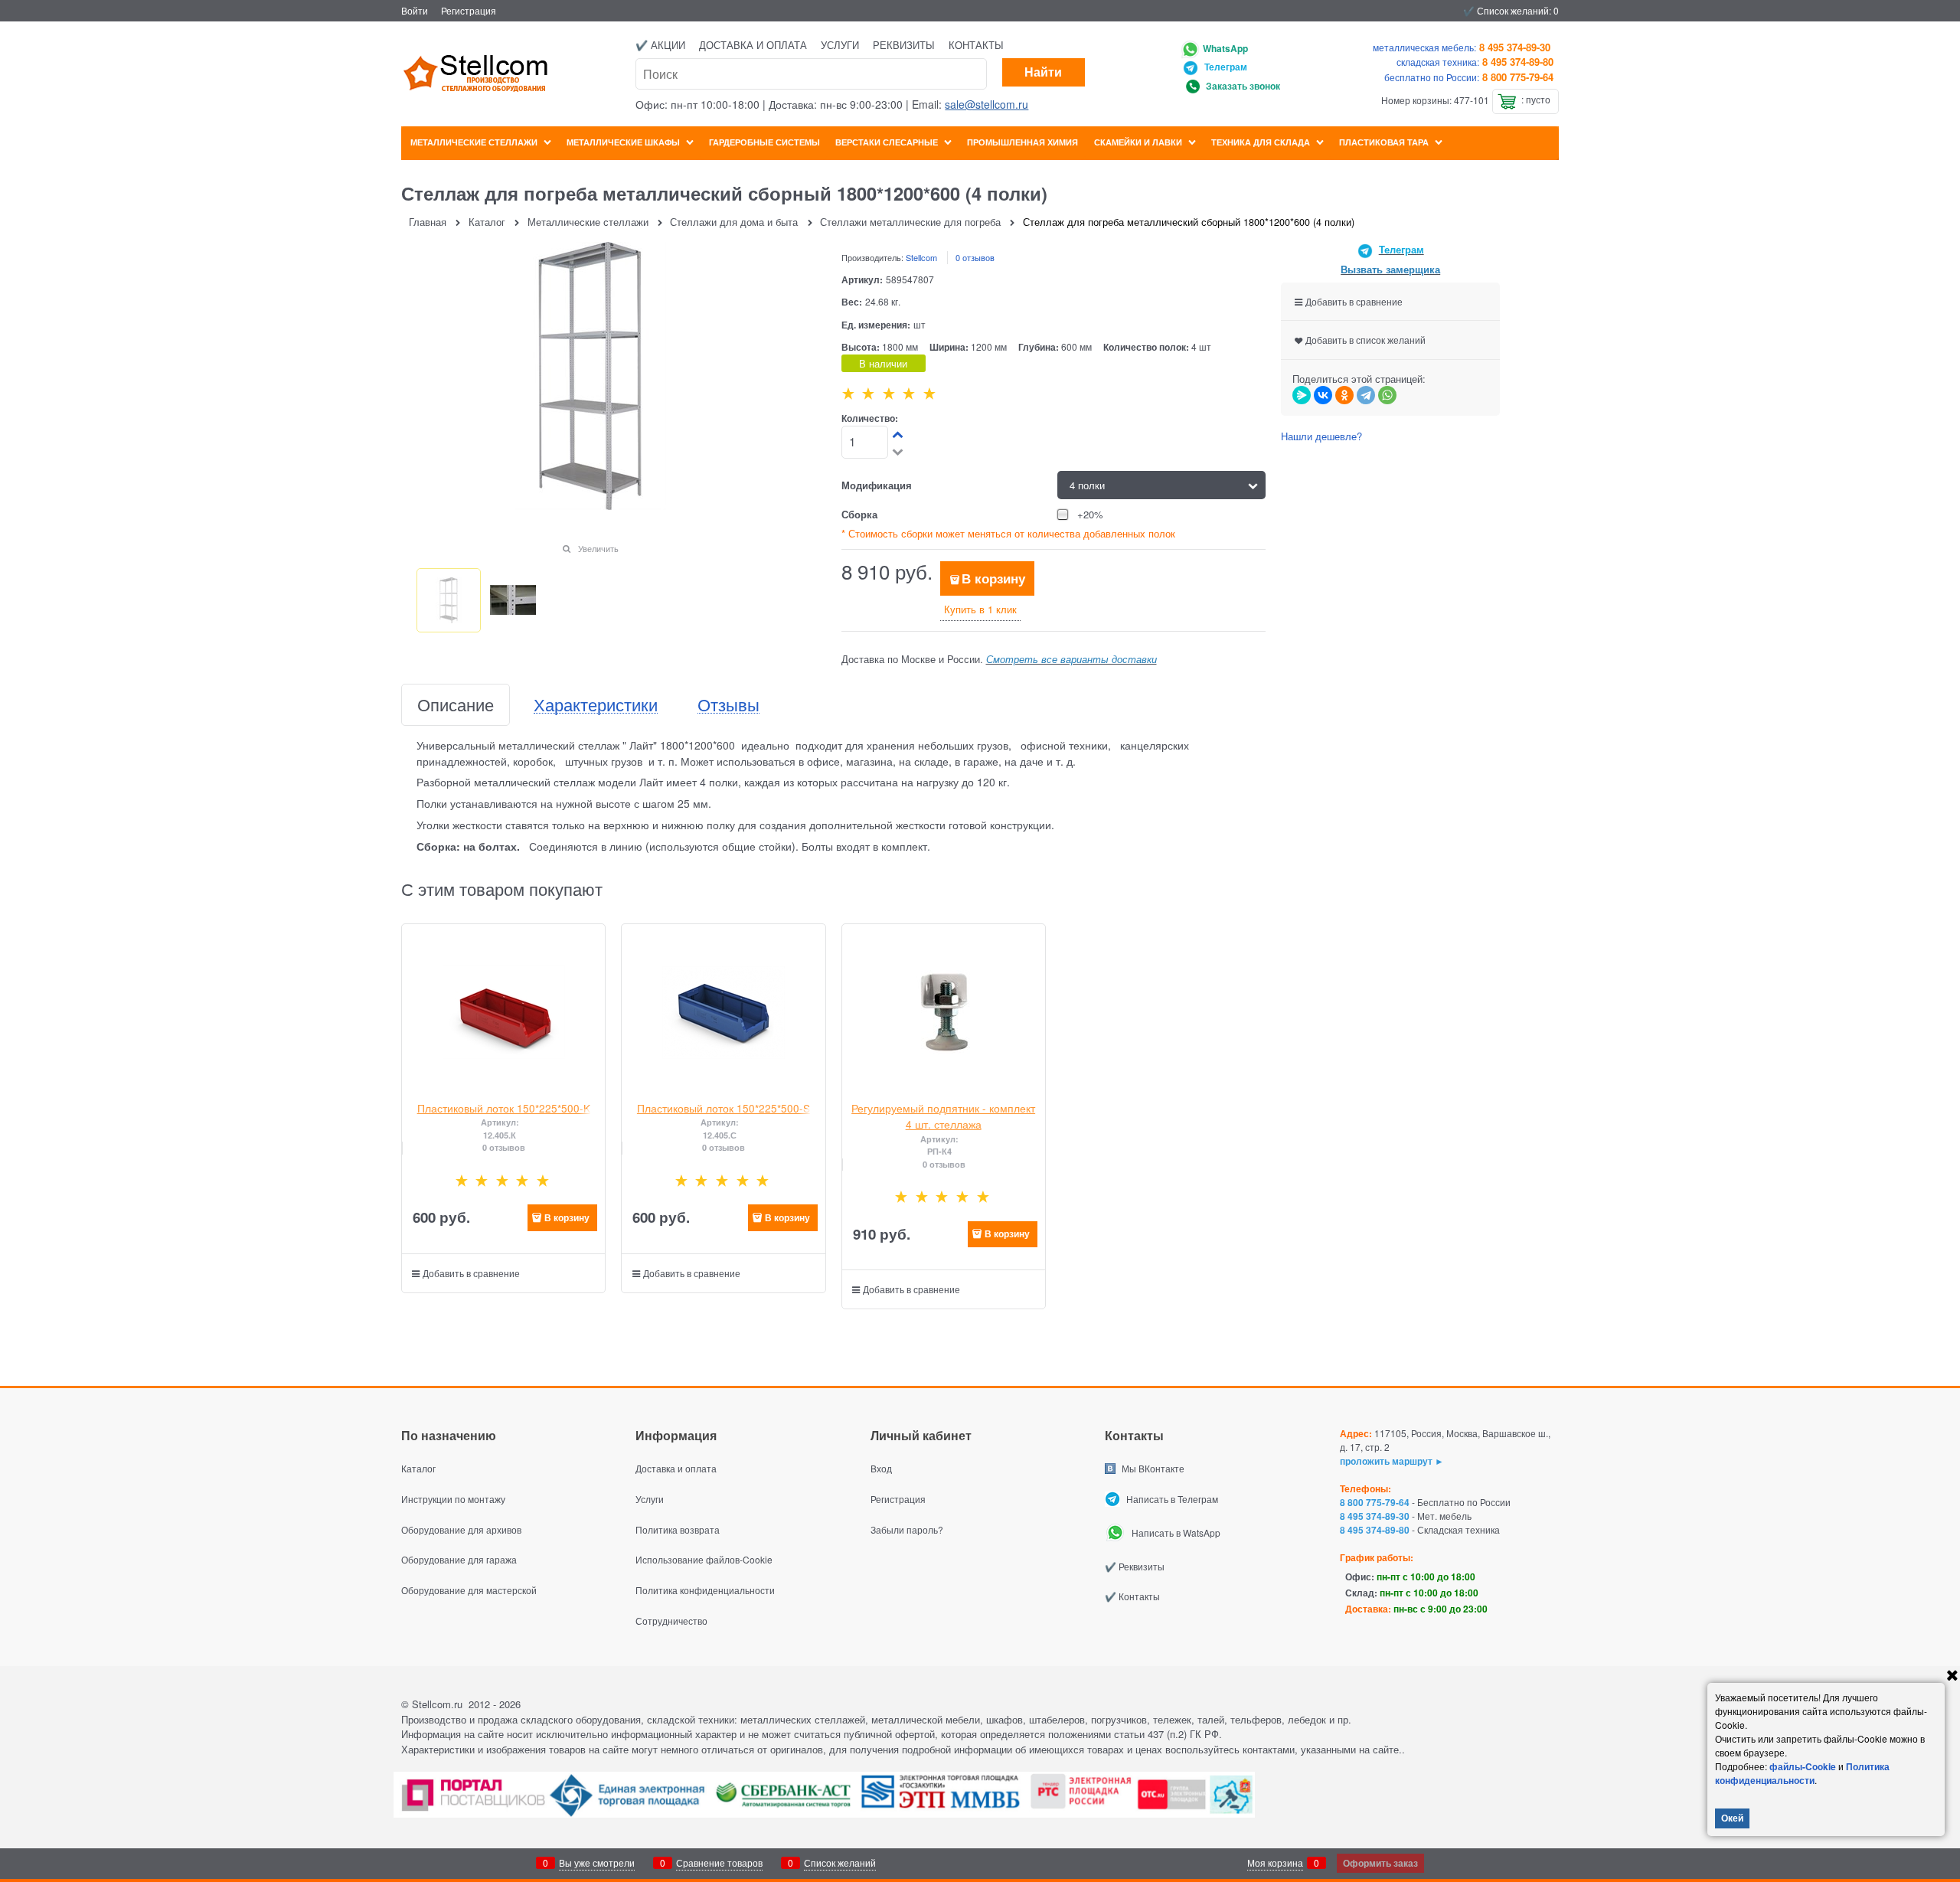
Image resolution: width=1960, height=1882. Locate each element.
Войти (415, 10)
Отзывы (728, 705)
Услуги (840, 45)
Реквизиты (904, 45)
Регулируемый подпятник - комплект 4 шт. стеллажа (943, 1116)
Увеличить (598, 548)
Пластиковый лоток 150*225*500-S (724, 1108)
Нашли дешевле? (1321, 436)
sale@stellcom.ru (987, 104)
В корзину (993, 578)
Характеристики (596, 705)
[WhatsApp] (1387, 395)
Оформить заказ (1380, 1863)
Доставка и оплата (753, 45)
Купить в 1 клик (980, 609)
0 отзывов (975, 257)
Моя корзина (1275, 1862)
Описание (456, 705)
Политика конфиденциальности (1802, 1773)
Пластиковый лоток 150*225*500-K (504, 1108)
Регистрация (469, 10)
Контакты (976, 45)
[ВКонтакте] (1323, 395)
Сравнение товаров (719, 1862)
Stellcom (921, 257)
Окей (1732, 1818)
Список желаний (840, 1862)
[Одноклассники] (1344, 395)
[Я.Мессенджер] (1302, 395)
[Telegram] (1366, 395)
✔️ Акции (660, 45)
